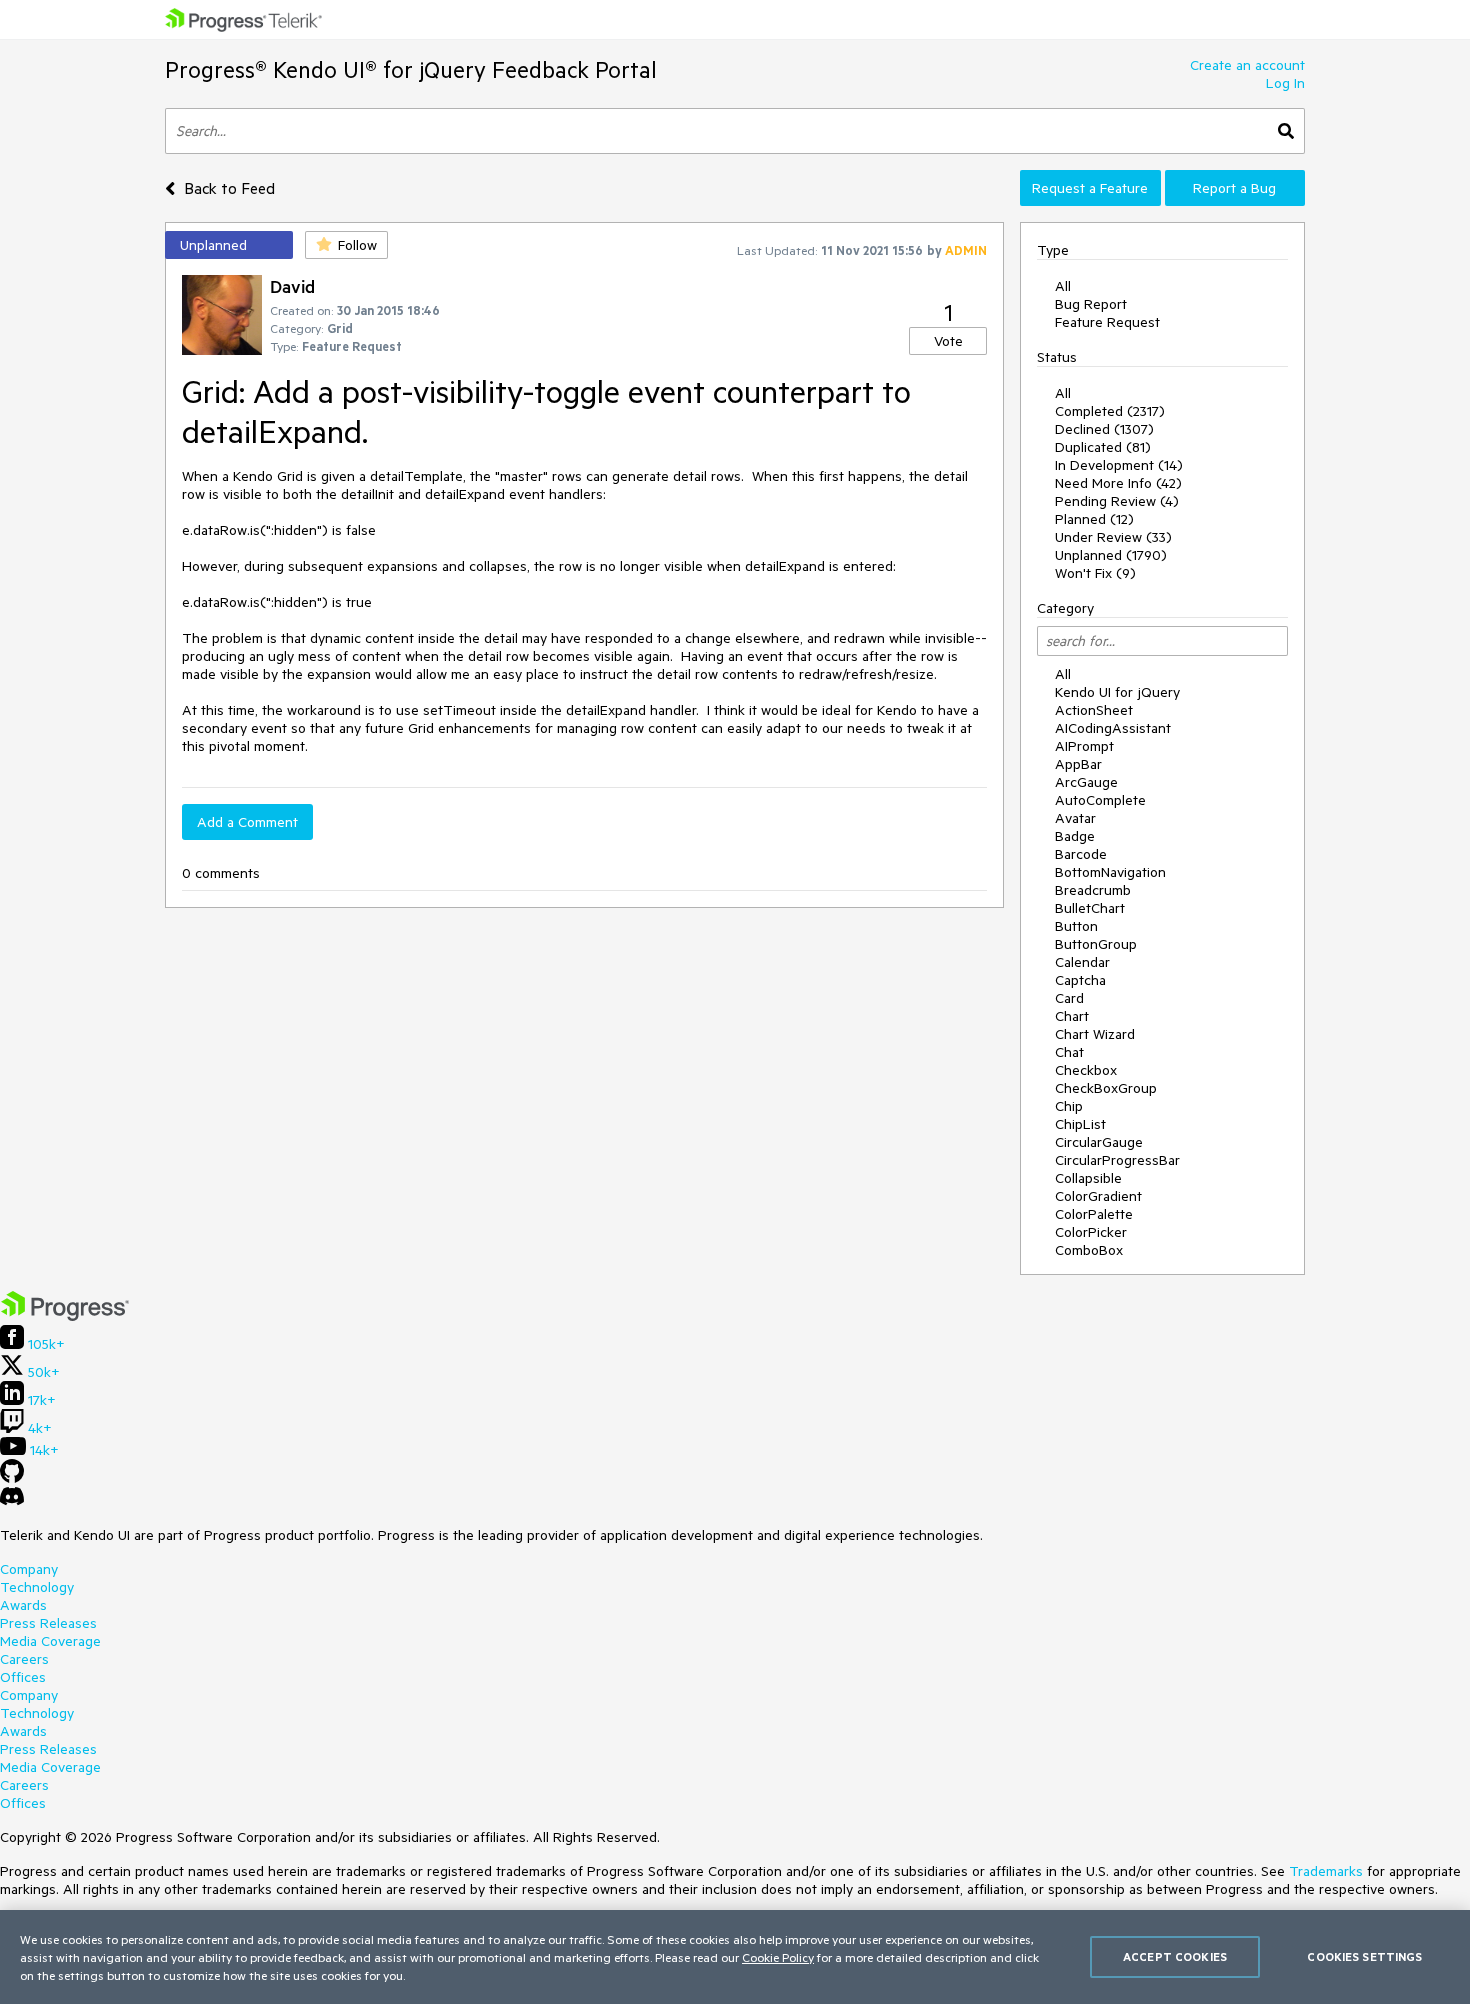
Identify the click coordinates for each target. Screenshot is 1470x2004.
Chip (1069, 1106)
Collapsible (1088, 1178)
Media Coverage (50, 1641)
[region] (735, 1957)
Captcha (1080, 980)
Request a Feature (1090, 188)
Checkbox (1086, 1070)
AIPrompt (1084, 746)
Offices (23, 1677)
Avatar (1075, 818)
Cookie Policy (778, 1957)
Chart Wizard (1095, 1034)
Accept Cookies (1175, 1956)
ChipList (1080, 1124)
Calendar (1082, 962)
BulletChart (1090, 908)
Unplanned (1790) (1111, 555)
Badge (1075, 836)
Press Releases (48, 1623)
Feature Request (1107, 322)
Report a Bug (1234, 188)
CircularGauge (1099, 1142)
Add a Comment (247, 822)
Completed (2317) (1110, 411)
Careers (24, 1659)
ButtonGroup (1096, 944)
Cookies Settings (1364, 1956)
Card (1069, 998)
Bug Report (1091, 304)
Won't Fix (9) (1095, 573)
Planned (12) (1094, 519)
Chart (1072, 1016)
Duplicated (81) (1103, 447)
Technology (37, 1587)
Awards (23, 1605)
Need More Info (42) (1118, 483)
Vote (948, 341)
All (1063, 286)
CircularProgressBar (1117, 1160)
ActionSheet (1094, 710)
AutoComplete (1100, 800)
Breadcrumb (1093, 890)
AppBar (1078, 764)
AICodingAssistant (1113, 728)
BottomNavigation (1110, 872)
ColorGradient (1098, 1196)
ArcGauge (1086, 782)
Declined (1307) (1104, 429)
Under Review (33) (1113, 537)
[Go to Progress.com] (65, 1316)
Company (29, 1569)
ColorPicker (1091, 1232)
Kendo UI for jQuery (1117, 692)
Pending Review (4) (1117, 501)
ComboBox (1089, 1250)
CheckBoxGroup (1106, 1088)
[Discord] (12, 1501)
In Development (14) (1119, 465)
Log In (1285, 83)
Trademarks (1326, 1871)
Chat (1069, 1052)
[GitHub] (12, 1478)
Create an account (1247, 65)
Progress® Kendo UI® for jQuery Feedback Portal (411, 69)
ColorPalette (1094, 1214)
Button (1076, 926)
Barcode (1081, 854)
